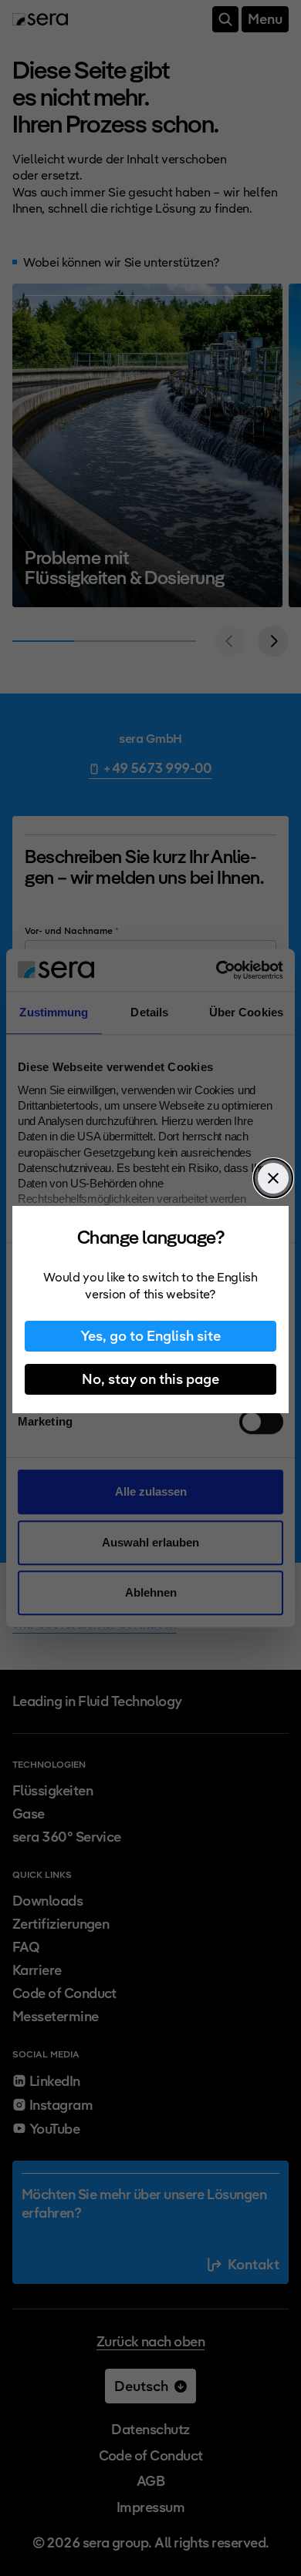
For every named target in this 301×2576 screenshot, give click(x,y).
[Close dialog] (273, 1178)
